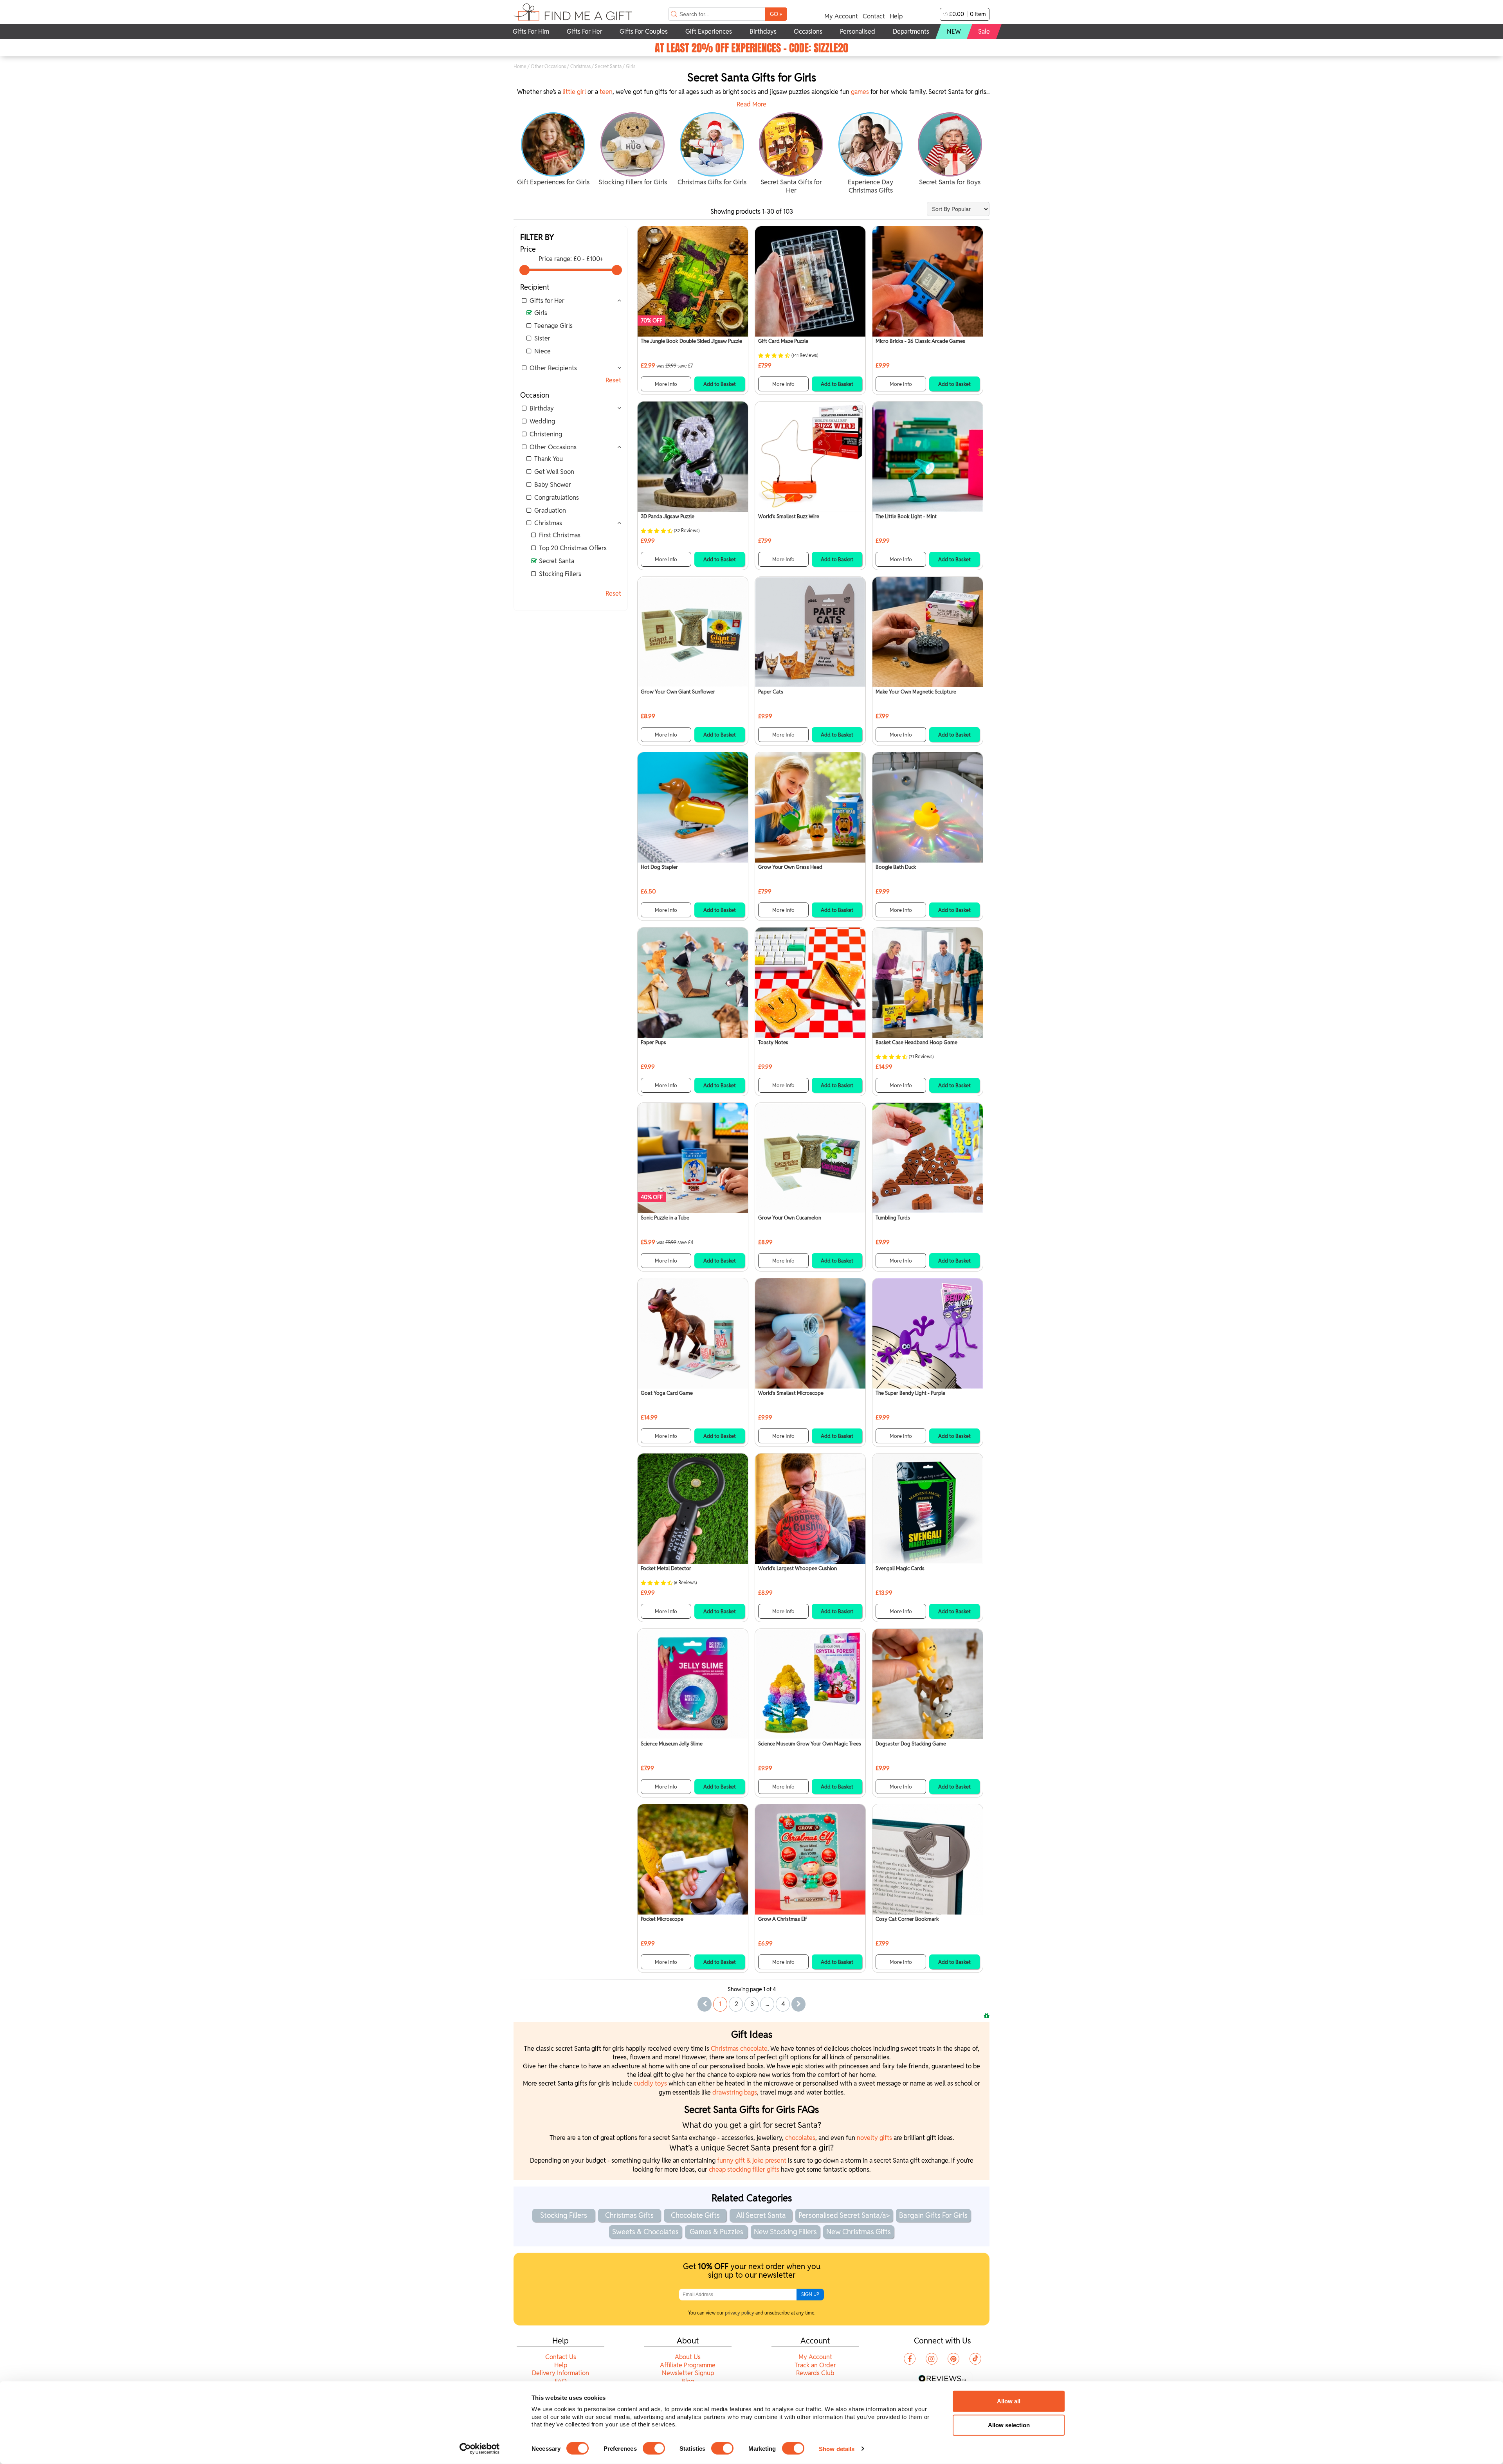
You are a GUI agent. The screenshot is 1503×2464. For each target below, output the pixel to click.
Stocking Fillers (560, 574)
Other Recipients (553, 368)
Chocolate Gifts (695, 2215)
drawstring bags (735, 2092)
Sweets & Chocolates (645, 2232)
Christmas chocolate (739, 2049)
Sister (542, 338)
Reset (613, 380)
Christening (546, 434)
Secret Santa (608, 66)
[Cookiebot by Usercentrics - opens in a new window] (480, 2449)
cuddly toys (650, 2083)
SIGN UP (810, 2294)
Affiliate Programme (688, 2365)
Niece (542, 351)
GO (776, 14)
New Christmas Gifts (859, 2232)
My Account (841, 16)
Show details (837, 2449)
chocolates (800, 2138)
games (860, 92)
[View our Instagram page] (932, 2359)
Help (896, 16)
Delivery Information (560, 2373)
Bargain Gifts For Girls (933, 2215)
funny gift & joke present (752, 2161)
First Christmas (560, 535)
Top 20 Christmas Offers (573, 548)
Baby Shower (553, 485)
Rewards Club (815, 2373)
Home (520, 66)
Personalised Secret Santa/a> (844, 2215)
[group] (553, 150)
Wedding (542, 421)
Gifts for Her (547, 301)
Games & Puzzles (716, 2232)
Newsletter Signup (688, 2373)
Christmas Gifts (629, 2215)
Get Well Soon (554, 472)
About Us (688, 2357)
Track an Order (815, 2365)
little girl (574, 92)
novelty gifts (874, 2138)
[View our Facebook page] (910, 2359)
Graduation (550, 511)
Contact (874, 16)
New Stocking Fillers (785, 2232)
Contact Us (561, 2357)
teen (606, 92)
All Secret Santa (761, 2215)
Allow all (1009, 2401)
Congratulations (557, 498)
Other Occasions (548, 66)
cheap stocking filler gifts (744, 2170)
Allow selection (1009, 2425)
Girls (541, 313)
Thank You (549, 459)
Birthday (542, 408)
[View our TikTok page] (975, 2359)
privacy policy (740, 2313)
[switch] (654, 2448)
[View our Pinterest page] (953, 2359)
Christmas (580, 66)
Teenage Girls (553, 326)
